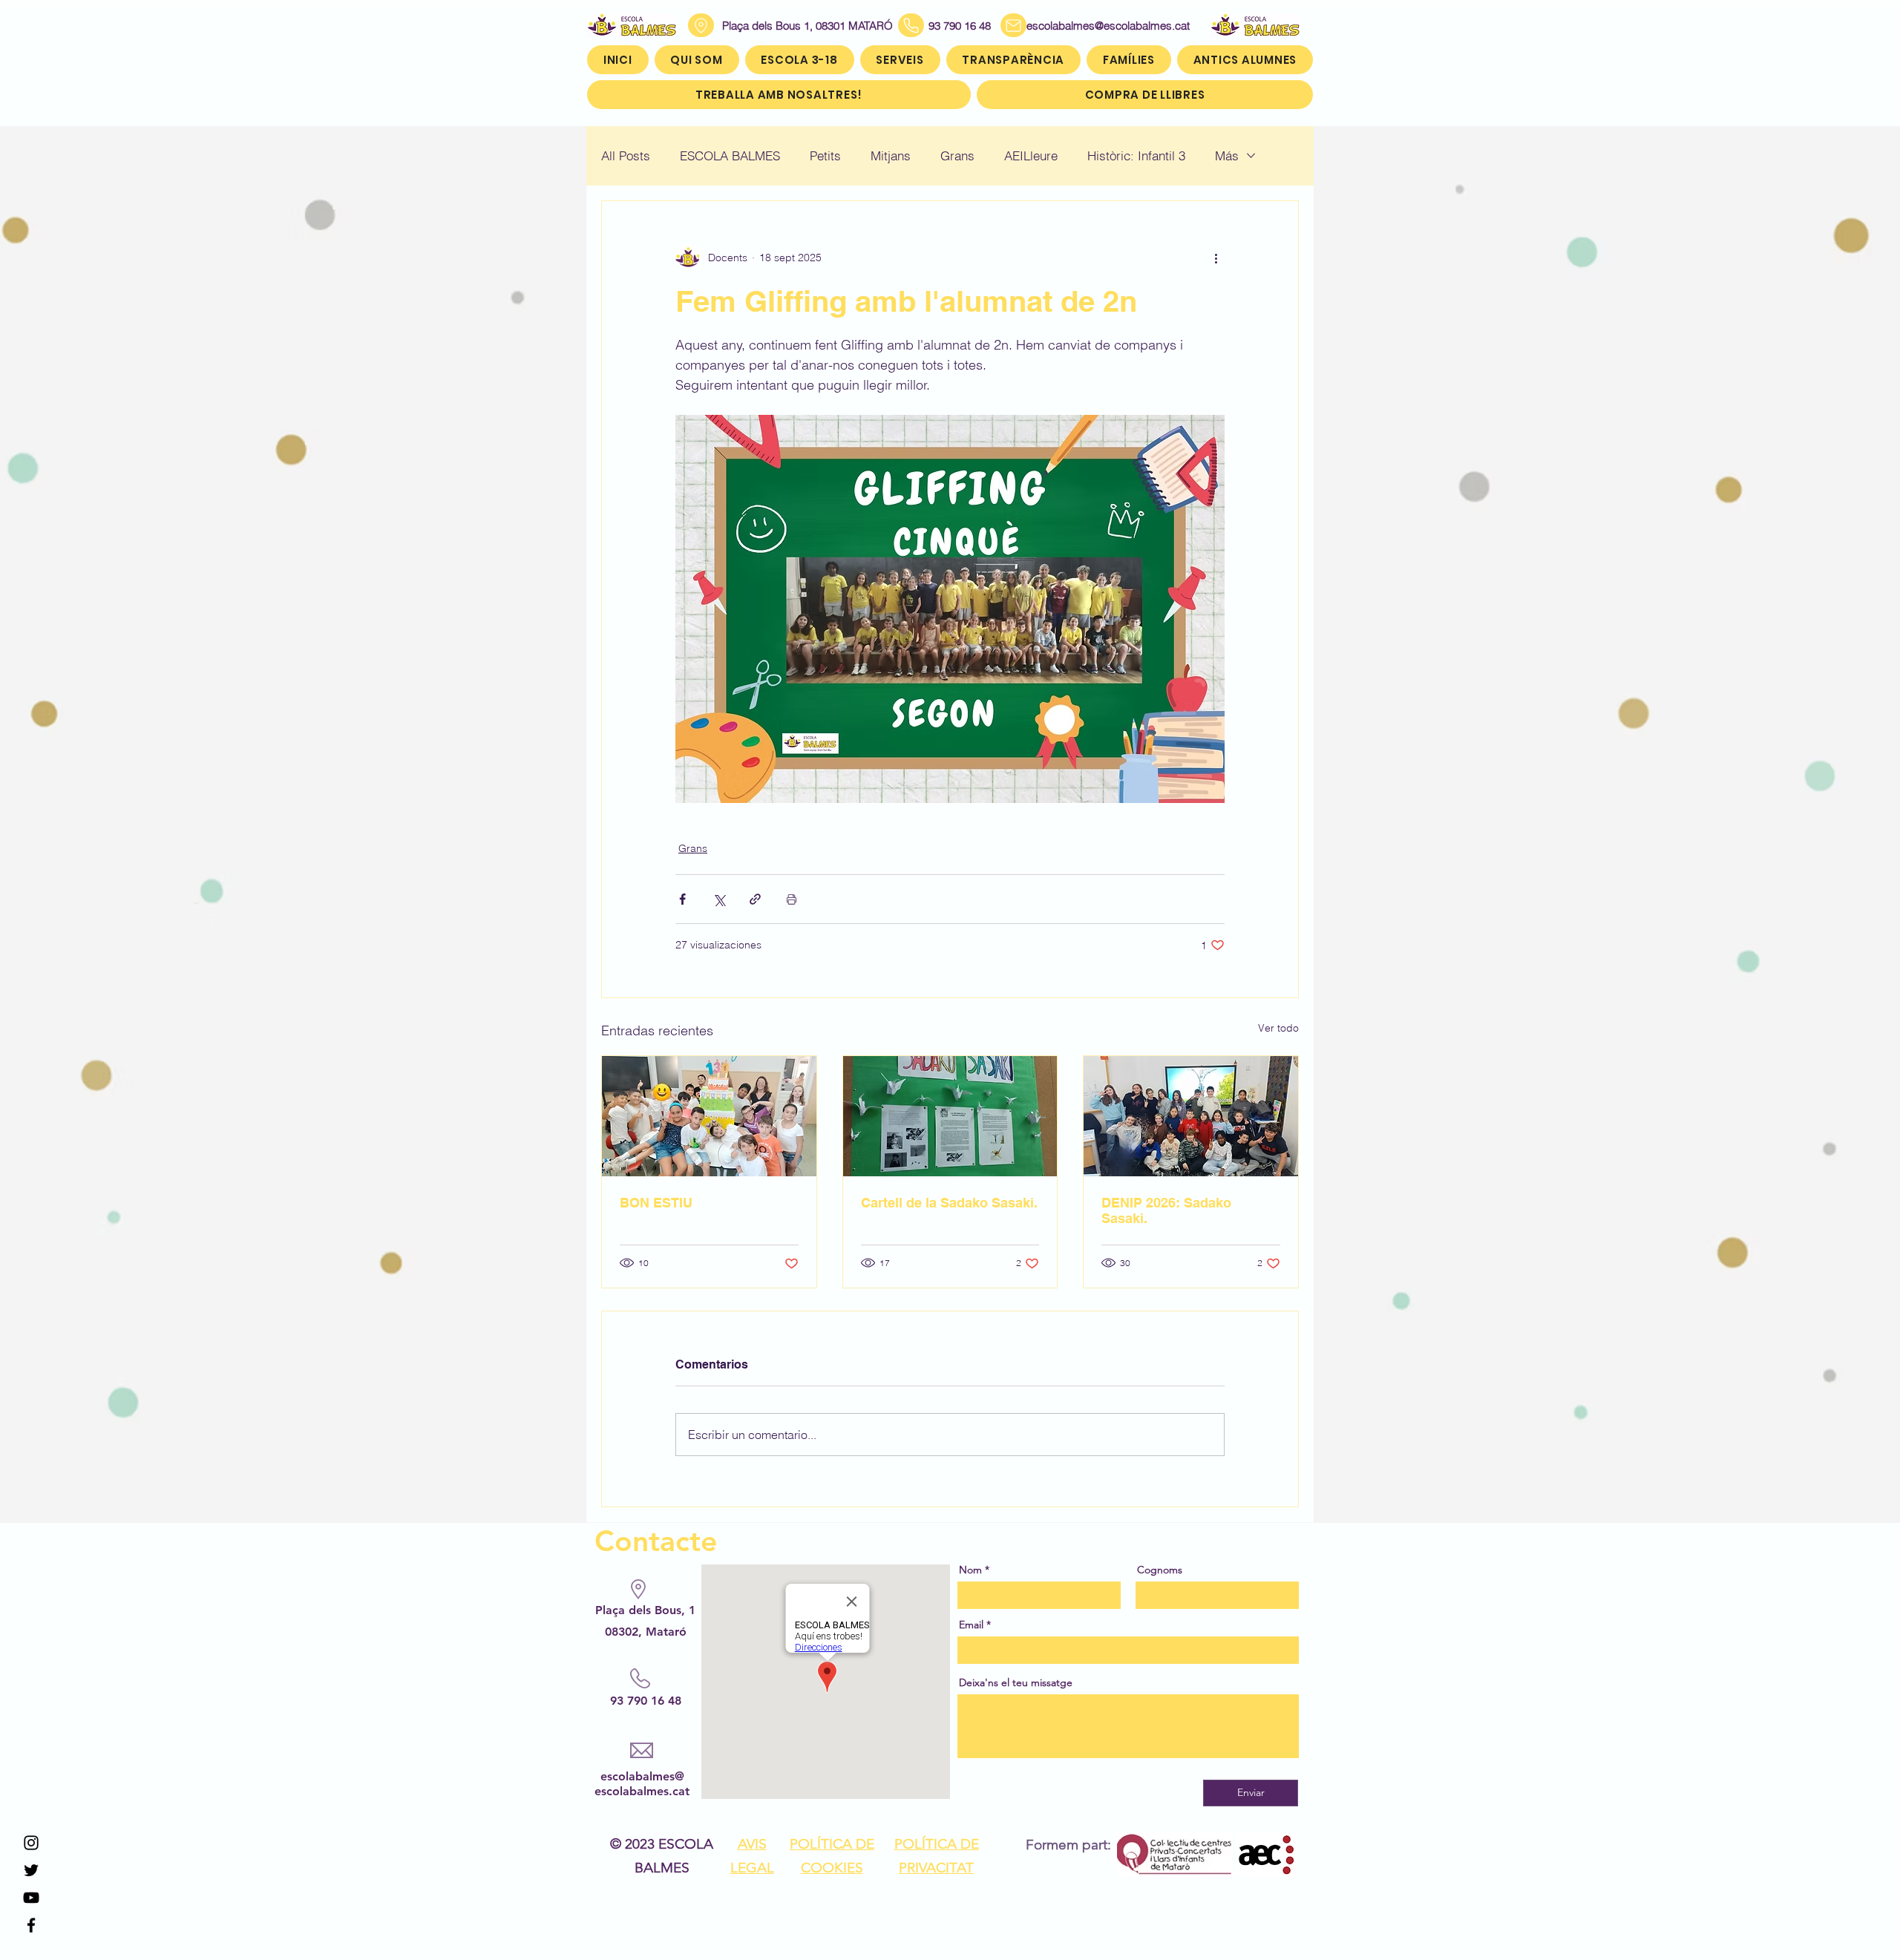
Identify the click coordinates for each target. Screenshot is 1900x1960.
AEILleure (1031, 155)
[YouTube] (31, 1898)
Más (1227, 155)
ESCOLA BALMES (730, 155)
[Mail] (1013, 25)
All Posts (626, 155)
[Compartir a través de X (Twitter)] (719, 899)
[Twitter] (31, 1870)
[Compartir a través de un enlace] (755, 899)
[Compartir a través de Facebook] (682, 899)
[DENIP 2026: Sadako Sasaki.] (1191, 1116)
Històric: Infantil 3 (1136, 155)
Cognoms (1160, 1570)
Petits (825, 155)
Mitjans (891, 155)
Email (971, 1625)
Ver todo (1278, 1028)
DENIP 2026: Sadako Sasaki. (1166, 1210)
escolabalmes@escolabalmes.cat (1090, 26)
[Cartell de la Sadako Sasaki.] (950, 1116)
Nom (970, 1570)
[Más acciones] (1216, 258)
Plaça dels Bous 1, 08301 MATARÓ (807, 26)
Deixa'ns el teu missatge (1016, 1682)
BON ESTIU (656, 1203)
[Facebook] (31, 1925)
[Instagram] (31, 1843)
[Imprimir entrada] (792, 899)
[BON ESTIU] (709, 1116)
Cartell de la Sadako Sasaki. (949, 1203)
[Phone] (911, 25)
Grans (957, 155)
